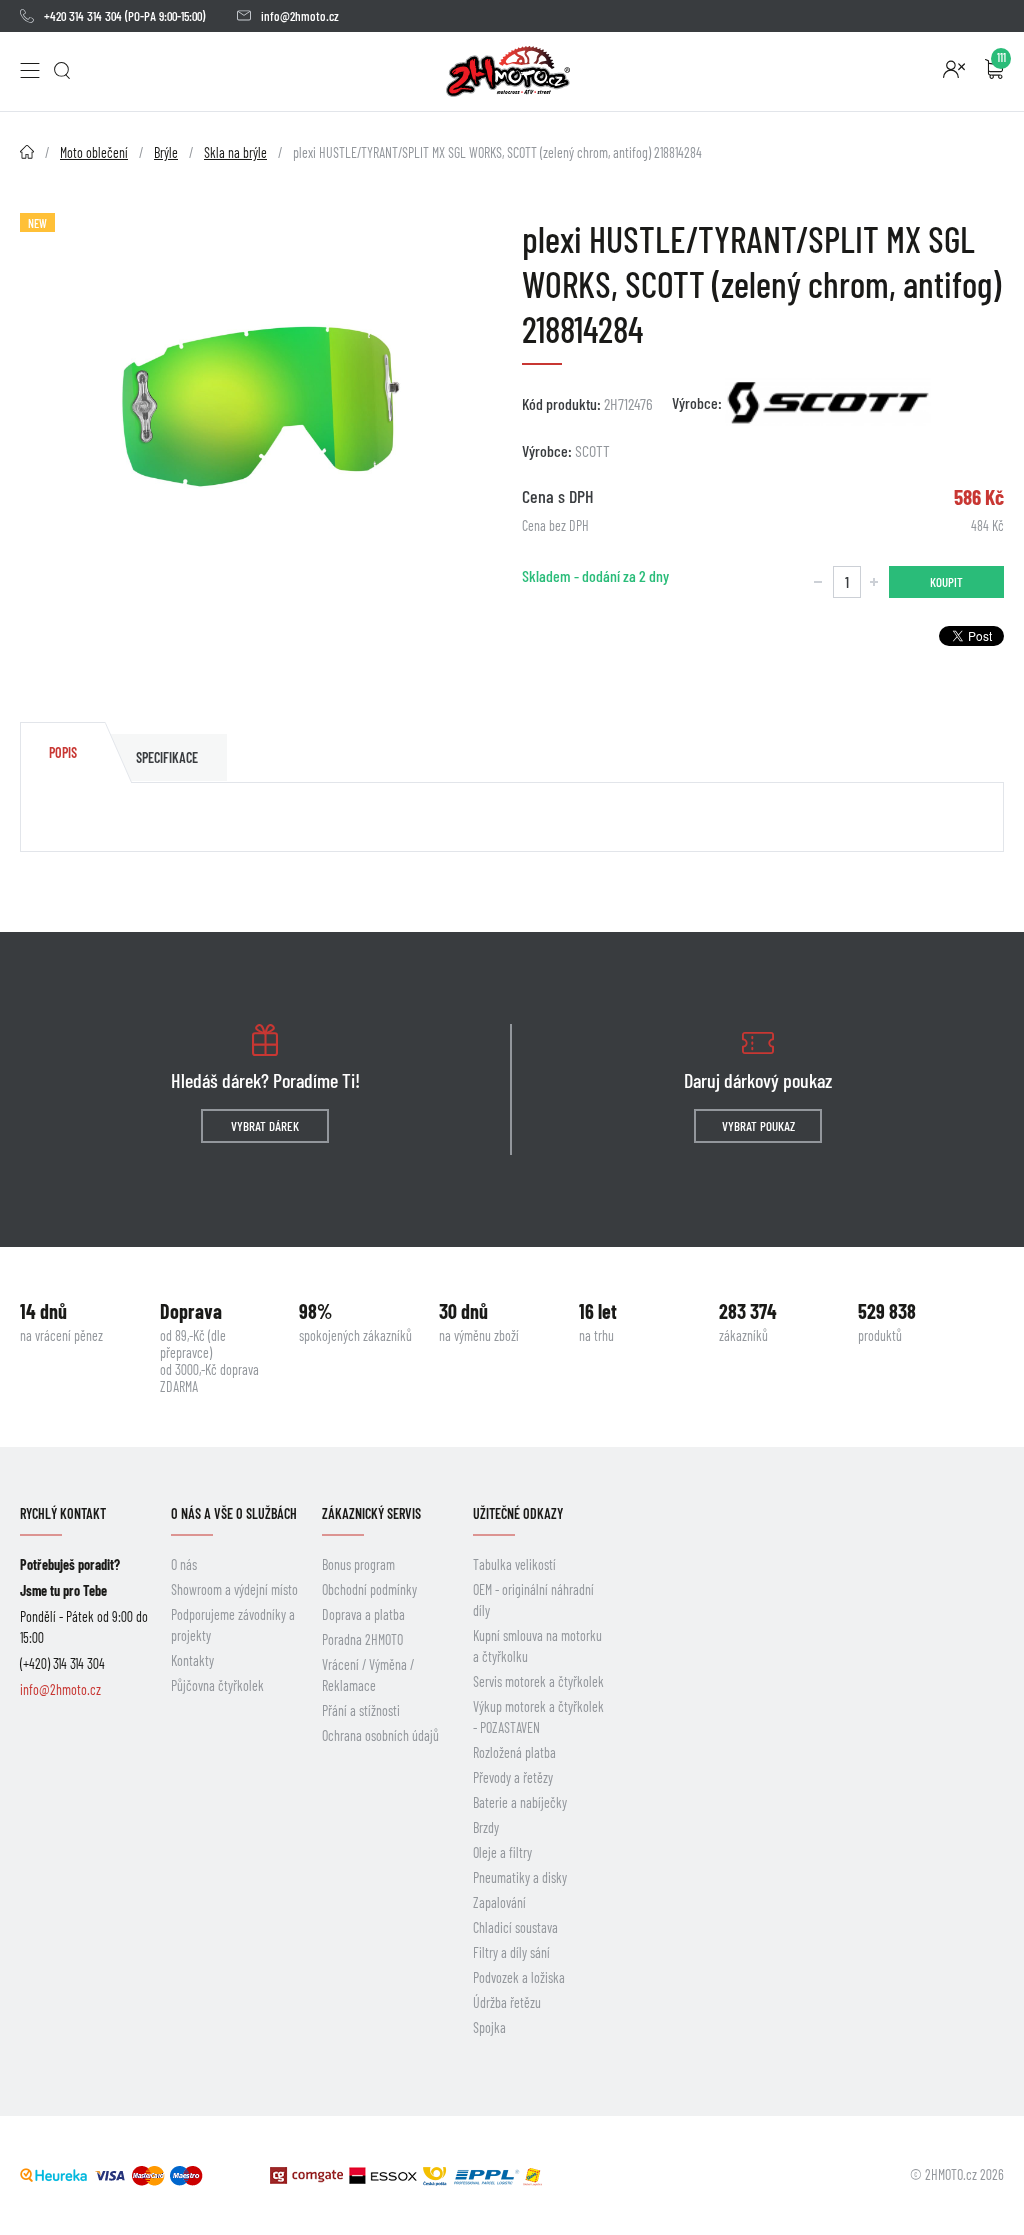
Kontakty (192, 1660)
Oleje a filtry (502, 1852)
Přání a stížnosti (361, 1710)
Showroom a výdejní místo (234, 1589)
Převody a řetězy (513, 1777)
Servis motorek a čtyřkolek (538, 1681)
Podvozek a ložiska (519, 1977)
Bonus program (358, 1564)
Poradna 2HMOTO (362, 1639)
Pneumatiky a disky (520, 1877)
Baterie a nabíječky (520, 1802)
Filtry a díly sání (511, 1952)
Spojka (489, 2027)
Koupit (946, 582)
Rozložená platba (514, 1752)
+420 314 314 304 (83, 16)
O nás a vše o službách (234, 1513)
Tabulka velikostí (514, 1564)
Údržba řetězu (507, 2002)
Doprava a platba (363, 1614)
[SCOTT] (828, 402)
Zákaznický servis (371, 1513)
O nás (184, 1564)
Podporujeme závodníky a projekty (233, 1625)
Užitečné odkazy (518, 1513)
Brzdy (486, 1827)
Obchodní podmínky (369, 1589)
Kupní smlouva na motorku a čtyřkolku (537, 1646)
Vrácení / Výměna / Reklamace (368, 1675)
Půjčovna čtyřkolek (217, 1685)
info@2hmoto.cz (300, 16)
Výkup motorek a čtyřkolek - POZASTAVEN (538, 1717)
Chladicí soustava (515, 1927)
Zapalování (499, 1902)
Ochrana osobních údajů (380, 1735)
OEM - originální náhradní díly (533, 1600)
